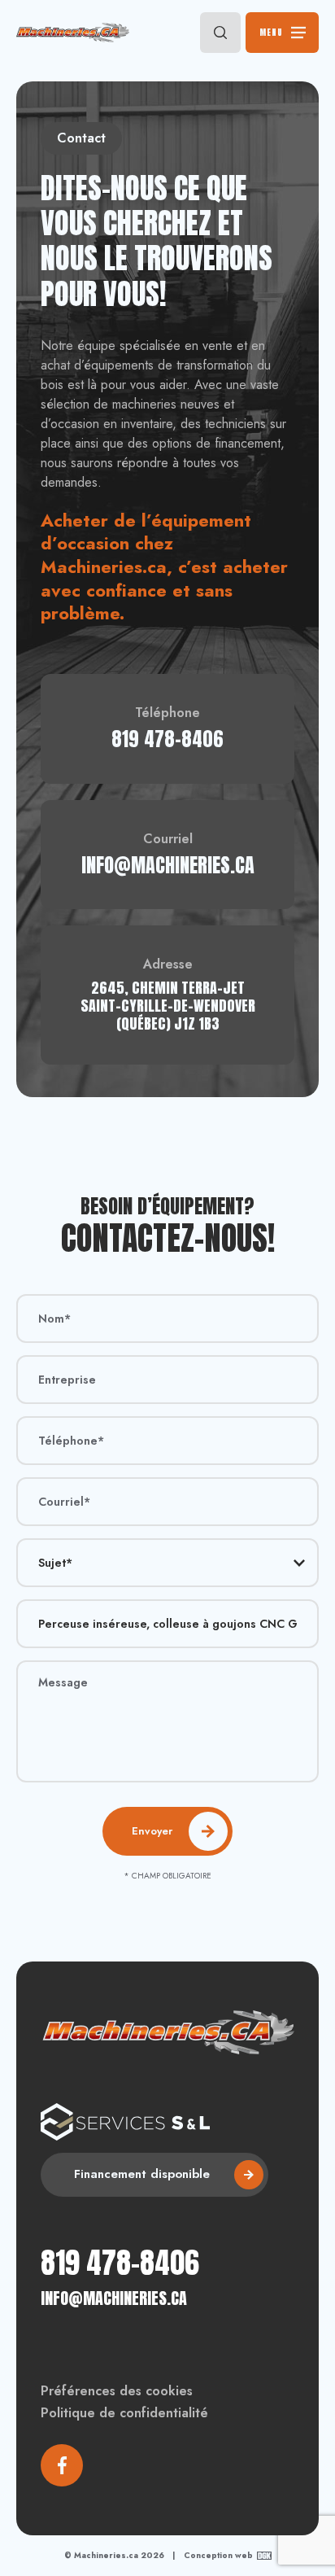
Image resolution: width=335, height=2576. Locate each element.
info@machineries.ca (114, 2298)
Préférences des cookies (117, 2391)
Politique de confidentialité (124, 2413)
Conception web (218, 2556)
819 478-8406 (120, 2263)
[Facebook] (62, 2465)
